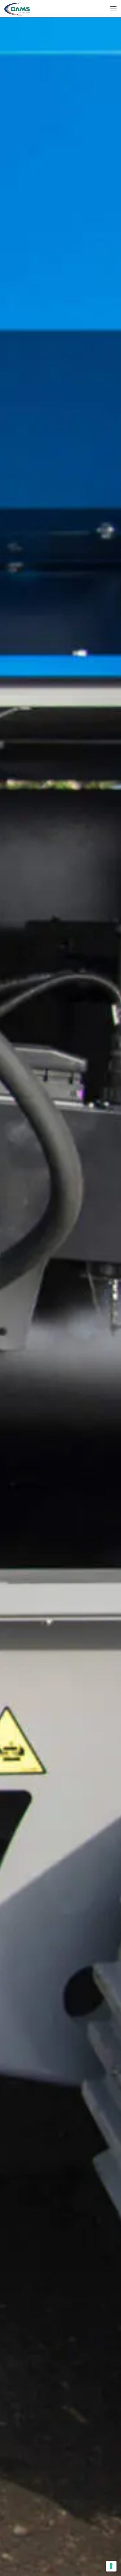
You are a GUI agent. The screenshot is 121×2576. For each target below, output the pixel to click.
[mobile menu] (113, 8)
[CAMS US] (17, 8)
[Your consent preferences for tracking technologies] (111, 2566)
